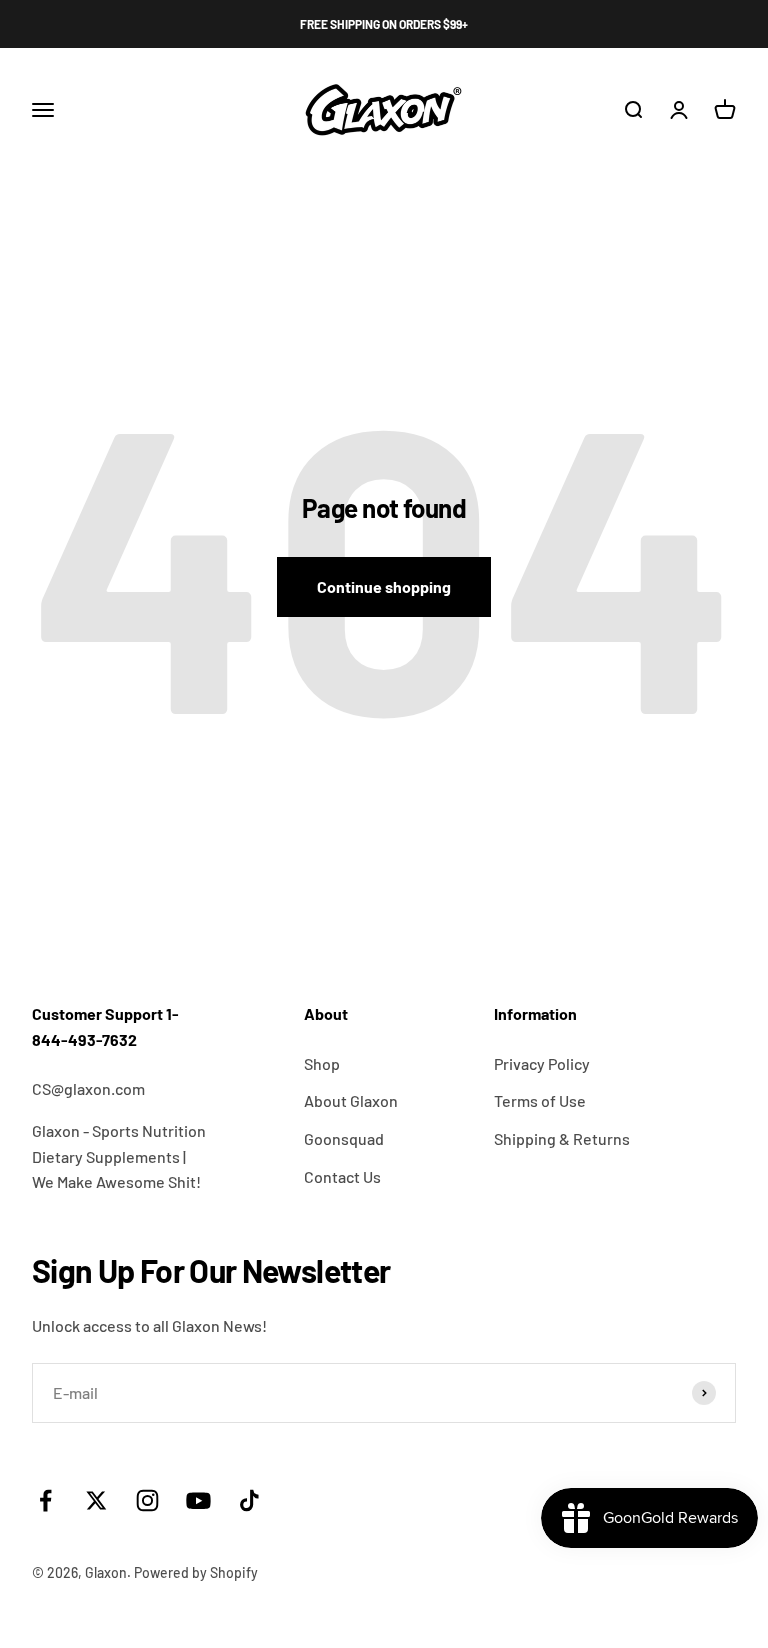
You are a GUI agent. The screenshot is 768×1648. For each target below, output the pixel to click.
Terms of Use (540, 1100)
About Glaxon (351, 1100)
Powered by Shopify (196, 1572)
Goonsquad (344, 1138)
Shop (322, 1063)
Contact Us (342, 1176)
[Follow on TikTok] (249, 1500)
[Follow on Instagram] (147, 1500)
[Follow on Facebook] (45, 1500)
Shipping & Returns (562, 1138)
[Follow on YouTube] (198, 1500)
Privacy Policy (542, 1063)
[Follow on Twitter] (96, 1500)
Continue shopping (384, 586)
